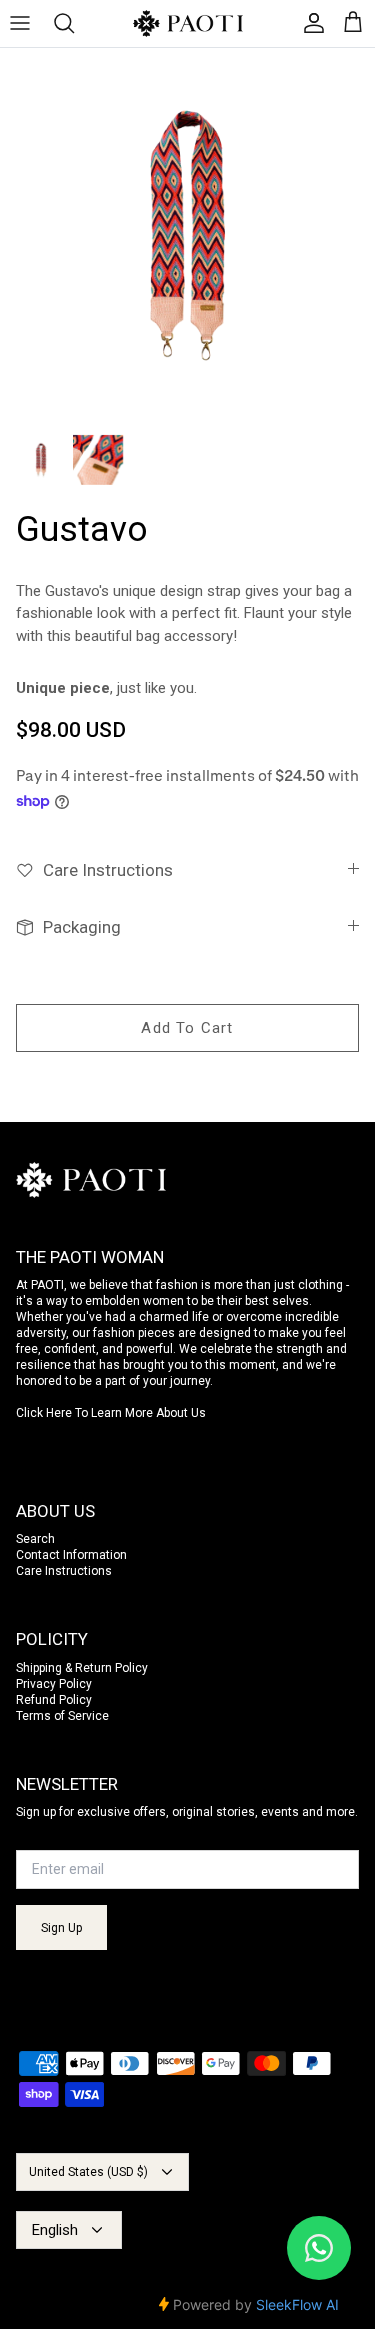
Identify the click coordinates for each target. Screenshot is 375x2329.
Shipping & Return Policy (82, 1668)
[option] (187, 235)
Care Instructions (64, 1571)
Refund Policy (54, 1700)
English (55, 2230)
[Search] (74, 23)
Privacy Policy (54, 1684)
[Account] (309, 23)
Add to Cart (187, 1028)
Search (35, 1539)
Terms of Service (62, 1716)
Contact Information (71, 1555)
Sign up (61, 1928)
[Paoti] (188, 23)
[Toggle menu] (30, 23)
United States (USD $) (88, 2172)
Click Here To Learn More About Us (111, 1413)
